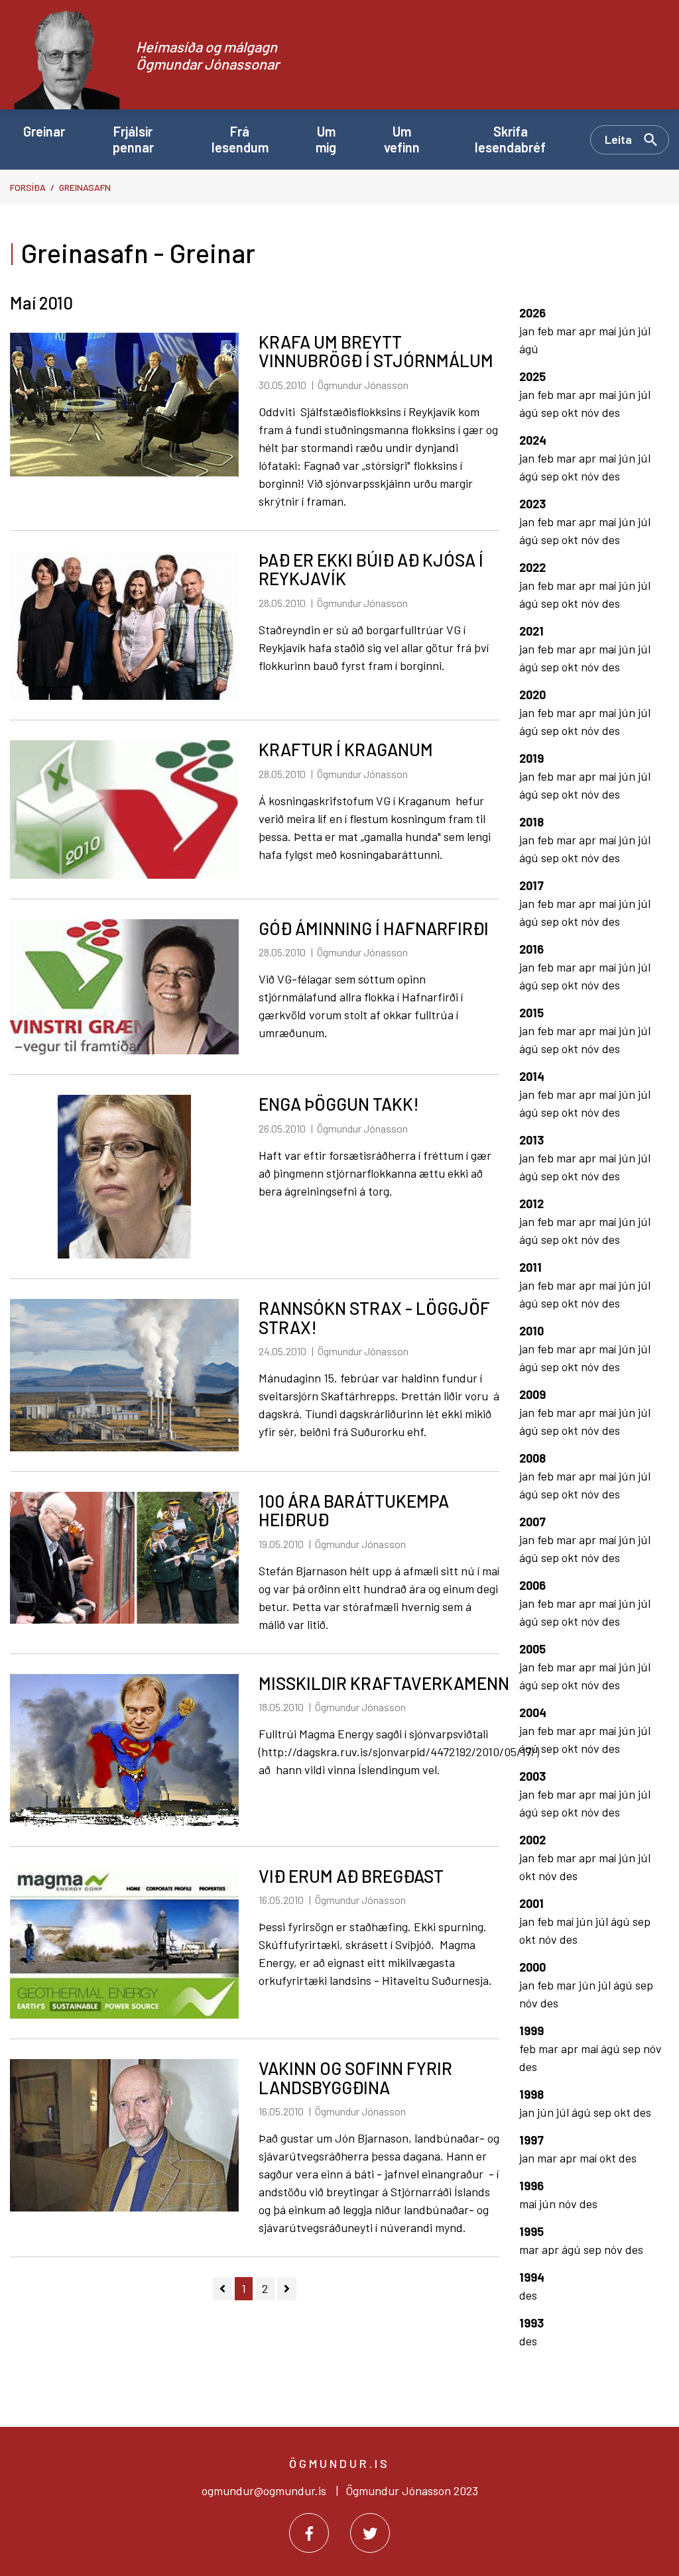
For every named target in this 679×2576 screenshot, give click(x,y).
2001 (531, 1903)
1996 (531, 2186)
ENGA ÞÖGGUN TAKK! (339, 1104)
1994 (532, 2277)
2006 (532, 1585)
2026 (532, 313)
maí (609, 331)
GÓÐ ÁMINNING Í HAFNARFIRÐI (374, 928)
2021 (531, 631)
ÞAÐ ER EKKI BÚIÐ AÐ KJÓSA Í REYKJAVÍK (371, 569)
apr (589, 331)
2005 (532, 1649)
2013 (531, 1140)
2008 (532, 1458)
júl (644, 331)
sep (551, 412)
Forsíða (28, 187)
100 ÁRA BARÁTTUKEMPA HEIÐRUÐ (354, 1510)
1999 (531, 2031)
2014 (532, 1076)
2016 (531, 949)
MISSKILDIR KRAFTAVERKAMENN (384, 1683)
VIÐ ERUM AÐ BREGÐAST (351, 1876)
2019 (531, 758)
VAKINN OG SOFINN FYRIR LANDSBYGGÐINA (355, 2078)
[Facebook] (309, 2533)
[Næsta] (287, 2289)
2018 (531, 822)
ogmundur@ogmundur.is (264, 2491)
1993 (531, 2323)
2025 (532, 376)
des (611, 412)
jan (528, 331)
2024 (533, 440)
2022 (532, 567)
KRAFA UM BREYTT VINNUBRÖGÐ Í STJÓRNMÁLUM (376, 351)
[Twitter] (370, 2533)
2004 (533, 1712)
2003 (532, 1776)
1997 (531, 2140)
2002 (532, 1840)
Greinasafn (85, 187)
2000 (532, 1967)
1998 (531, 2094)
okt (571, 412)
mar (568, 331)
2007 (532, 1522)
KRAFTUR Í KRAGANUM (346, 749)
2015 (531, 1013)
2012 (531, 1204)
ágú (529, 349)
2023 (532, 504)
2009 (532, 1394)
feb (547, 331)
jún (628, 331)
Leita (618, 139)
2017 (531, 885)
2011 (530, 1267)
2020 (532, 695)
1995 (531, 2231)
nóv (591, 412)
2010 (531, 1331)
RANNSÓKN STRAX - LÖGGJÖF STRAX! (374, 1317)
